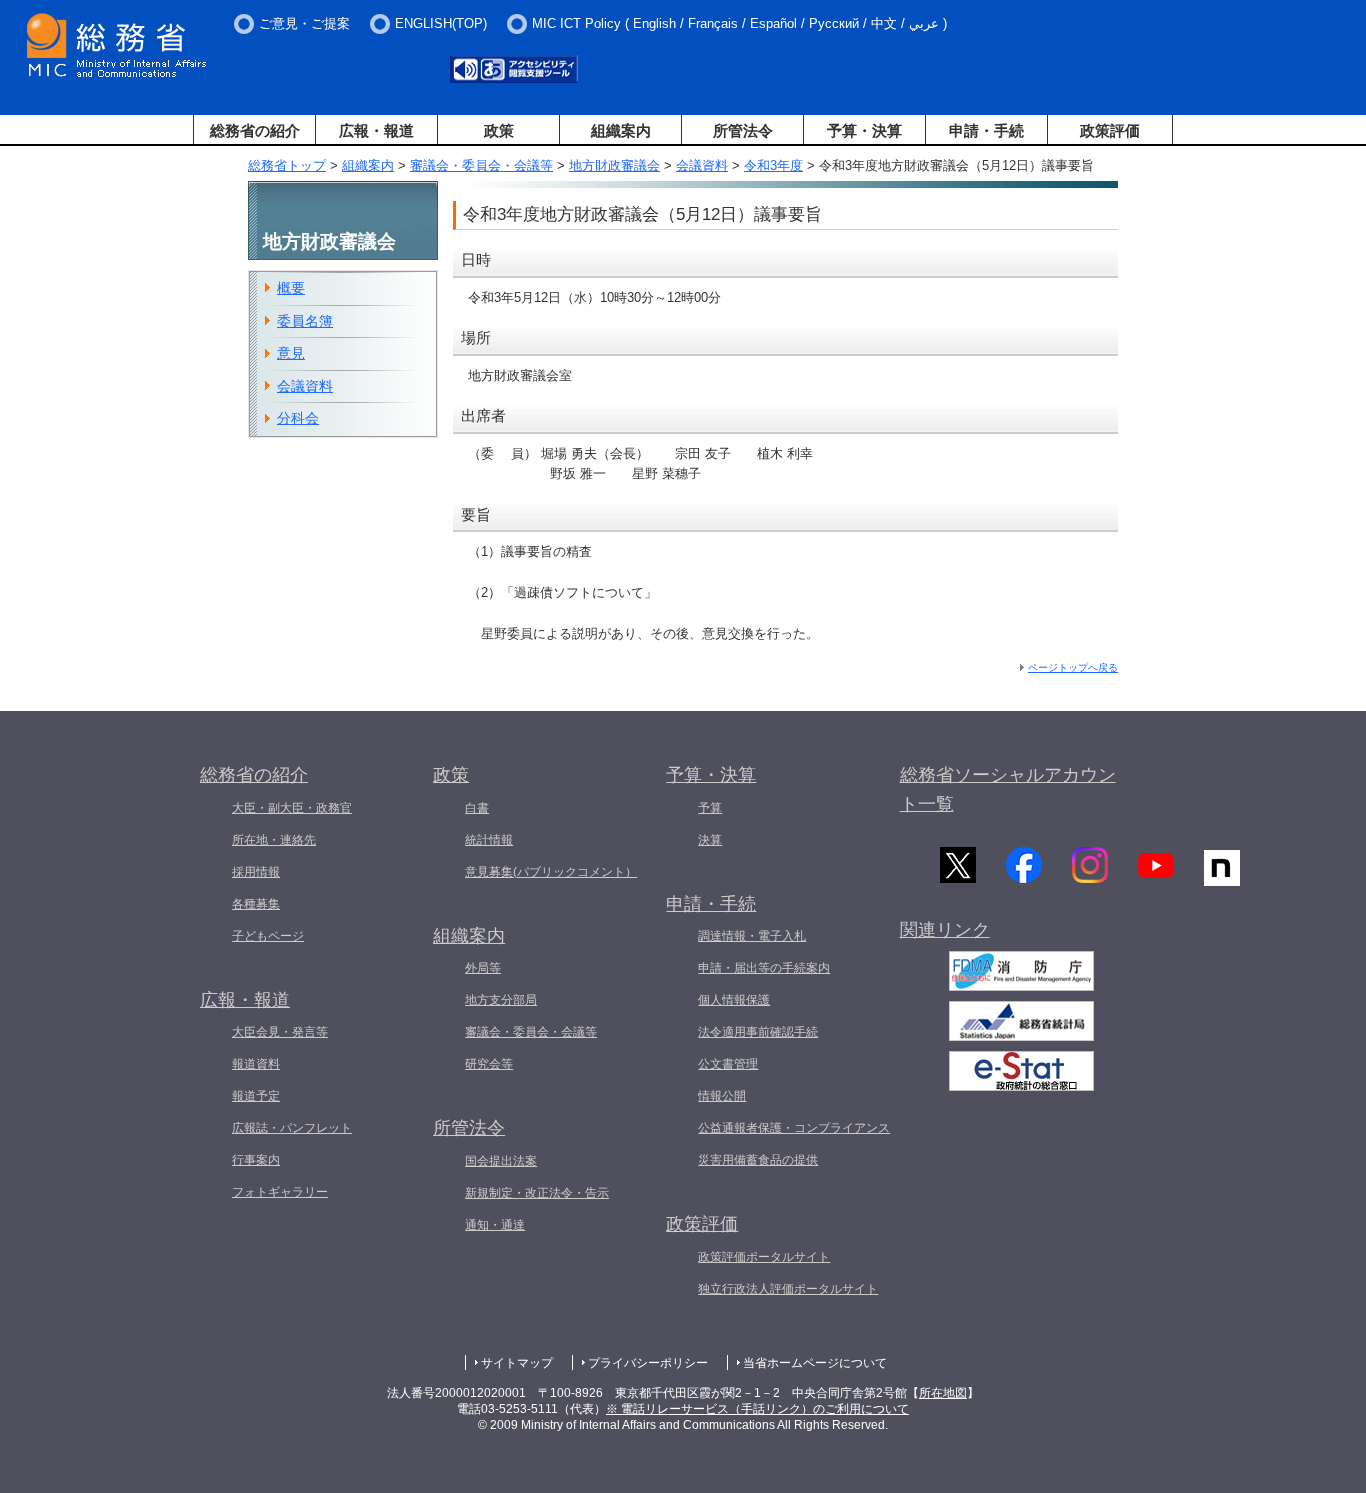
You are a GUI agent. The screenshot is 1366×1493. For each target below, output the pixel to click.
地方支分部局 (501, 1000)
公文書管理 (728, 1064)
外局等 (483, 968)
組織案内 (621, 130)
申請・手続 (986, 130)
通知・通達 (495, 1225)
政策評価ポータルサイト (764, 1257)
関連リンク (945, 930)
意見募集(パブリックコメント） (551, 872)
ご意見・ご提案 (304, 23)
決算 (710, 840)
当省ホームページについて (815, 1363)
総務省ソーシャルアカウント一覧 (1008, 789)
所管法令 (743, 130)
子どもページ (268, 936)
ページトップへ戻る (1073, 667)
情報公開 (722, 1096)
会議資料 (702, 165)
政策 (499, 130)
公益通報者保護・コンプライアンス (794, 1128)
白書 (477, 808)
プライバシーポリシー (648, 1363)
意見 (291, 353)
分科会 (298, 418)
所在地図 (943, 1393)
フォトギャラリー (280, 1192)
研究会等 (489, 1064)
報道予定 (256, 1096)
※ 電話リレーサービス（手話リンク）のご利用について (757, 1409)
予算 (710, 808)
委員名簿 (305, 321)
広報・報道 (376, 130)
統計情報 (489, 840)
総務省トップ (287, 165)
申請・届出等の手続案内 (764, 968)
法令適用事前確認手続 (758, 1032)
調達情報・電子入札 (752, 936)
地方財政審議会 (614, 165)
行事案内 (256, 1160)
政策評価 (1110, 130)
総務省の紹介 (255, 130)
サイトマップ (517, 1363)
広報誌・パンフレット (292, 1128)
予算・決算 (864, 130)
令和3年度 (773, 165)
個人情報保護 (734, 1000)
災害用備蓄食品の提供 (758, 1160)
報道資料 (256, 1064)
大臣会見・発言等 (280, 1032)
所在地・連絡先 (274, 840)
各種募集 (256, 904)
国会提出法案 (501, 1161)
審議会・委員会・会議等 (481, 165)
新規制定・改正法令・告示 (537, 1193)
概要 (291, 288)
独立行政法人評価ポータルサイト (788, 1289)
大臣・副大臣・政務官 (292, 808)
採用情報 (256, 872)
